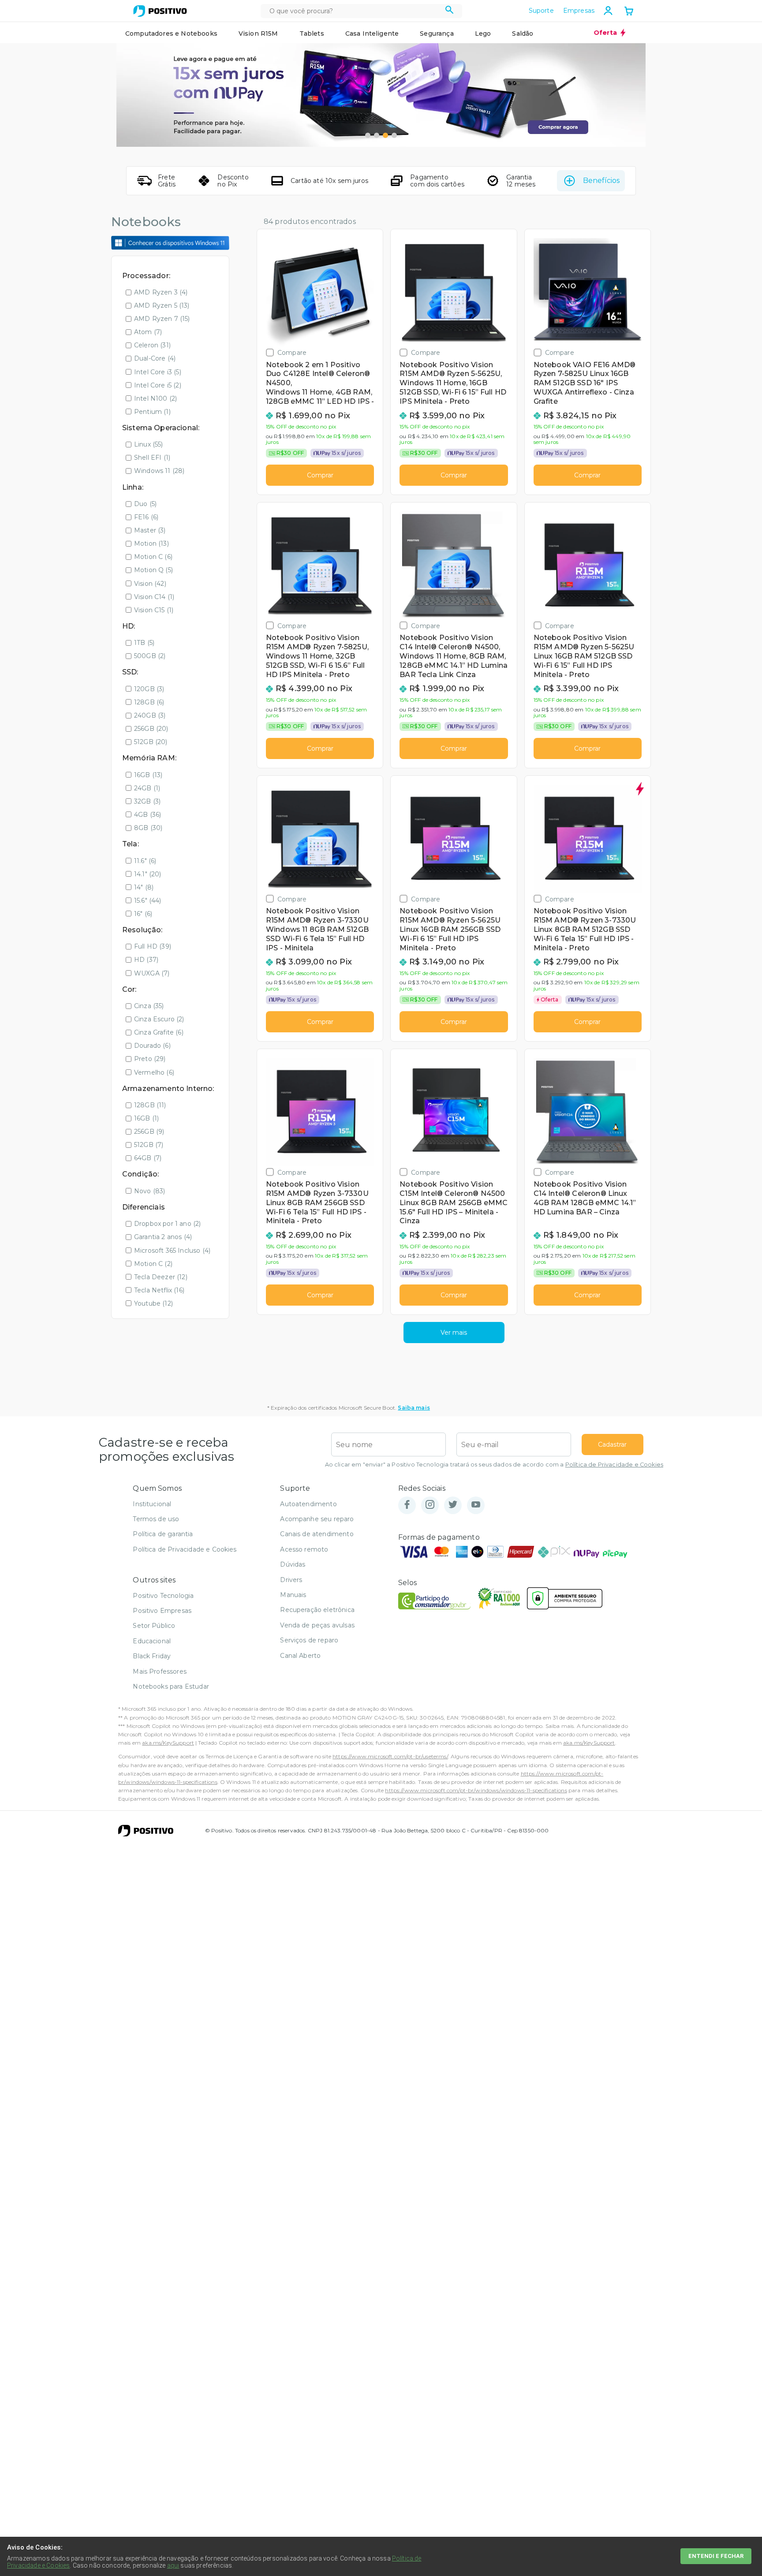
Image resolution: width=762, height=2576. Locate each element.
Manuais (293, 1595)
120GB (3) (149, 689)
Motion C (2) (153, 1264)
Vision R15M (258, 34)
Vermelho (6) (154, 1072)
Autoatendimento (308, 1504)
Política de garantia (163, 1534)
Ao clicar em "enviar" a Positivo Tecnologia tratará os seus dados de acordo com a (494, 1465)
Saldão (523, 34)
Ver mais (454, 1333)
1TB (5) (144, 643)
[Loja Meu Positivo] (160, 11)
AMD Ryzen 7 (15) (162, 319)
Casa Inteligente (372, 34)
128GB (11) (150, 1105)
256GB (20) (151, 729)
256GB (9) (149, 1132)
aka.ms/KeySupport (168, 1743)
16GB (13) (148, 775)
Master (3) (150, 530)
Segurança (437, 34)
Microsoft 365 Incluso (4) (172, 1251)
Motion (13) (151, 543)
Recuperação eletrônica (317, 1610)
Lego (483, 34)
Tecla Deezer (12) (161, 1277)
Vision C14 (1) (154, 597)
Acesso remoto (304, 1549)
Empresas (579, 11)
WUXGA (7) (152, 973)
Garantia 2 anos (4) (163, 1237)
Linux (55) (149, 444)
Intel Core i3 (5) (158, 372)
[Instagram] (430, 1505)
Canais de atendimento (317, 1534)
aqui (173, 2565)
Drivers (291, 1580)
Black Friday (152, 1656)
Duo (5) (145, 504)
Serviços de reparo (309, 1640)
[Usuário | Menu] (608, 11)
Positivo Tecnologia (163, 1596)
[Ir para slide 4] (394, 135)
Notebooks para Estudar (171, 1686)
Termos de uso (156, 1519)
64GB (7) (148, 1158)
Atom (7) (148, 332)
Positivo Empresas (162, 1611)
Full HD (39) (153, 946)
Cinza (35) (149, 1006)
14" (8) (144, 887)
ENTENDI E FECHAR (716, 2556)
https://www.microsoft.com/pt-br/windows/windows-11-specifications (476, 1790)
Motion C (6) (153, 557)
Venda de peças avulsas (317, 1625)
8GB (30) (148, 828)
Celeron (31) (152, 345)
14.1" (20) (148, 874)
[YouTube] (476, 1505)
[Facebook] (407, 1505)
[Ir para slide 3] (385, 135)
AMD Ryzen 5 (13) (162, 305)
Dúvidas (293, 1564)
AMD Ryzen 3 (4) (161, 292)
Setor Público (154, 1626)
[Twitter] (453, 1505)
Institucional (152, 1504)
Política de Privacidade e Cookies (614, 1465)
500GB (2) (150, 656)
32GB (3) (147, 801)
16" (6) (143, 914)
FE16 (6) (146, 517)
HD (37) (146, 960)
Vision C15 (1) (154, 610)
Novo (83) (149, 1191)
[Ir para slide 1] (368, 135)
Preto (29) (150, 1059)
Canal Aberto (300, 1656)
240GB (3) (150, 715)
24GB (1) (147, 788)
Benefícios (601, 181)
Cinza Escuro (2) (159, 1019)
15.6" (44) (148, 901)
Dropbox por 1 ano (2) (167, 1224)
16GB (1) (146, 1118)
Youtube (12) (153, 1303)
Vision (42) (150, 584)
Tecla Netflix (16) (159, 1290)
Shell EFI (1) (152, 458)
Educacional (152, 1641)
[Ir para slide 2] (377, 135)
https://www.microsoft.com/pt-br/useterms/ (390, 1756)
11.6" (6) (145, 861)
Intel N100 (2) (155, 398)
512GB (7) (149, 1145)
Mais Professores (160, 1671)
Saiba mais (414, 1408)
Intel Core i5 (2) (158, 385)
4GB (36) (148, 815)
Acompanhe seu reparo (317, 1519)
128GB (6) (149, 702)
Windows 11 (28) (159, 471)
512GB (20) (151, 742)
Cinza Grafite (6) (159, 1032)
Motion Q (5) (153, 570)
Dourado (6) (152, 1046)
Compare (292, 352)
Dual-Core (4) (155, 358)
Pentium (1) (152, 412)
